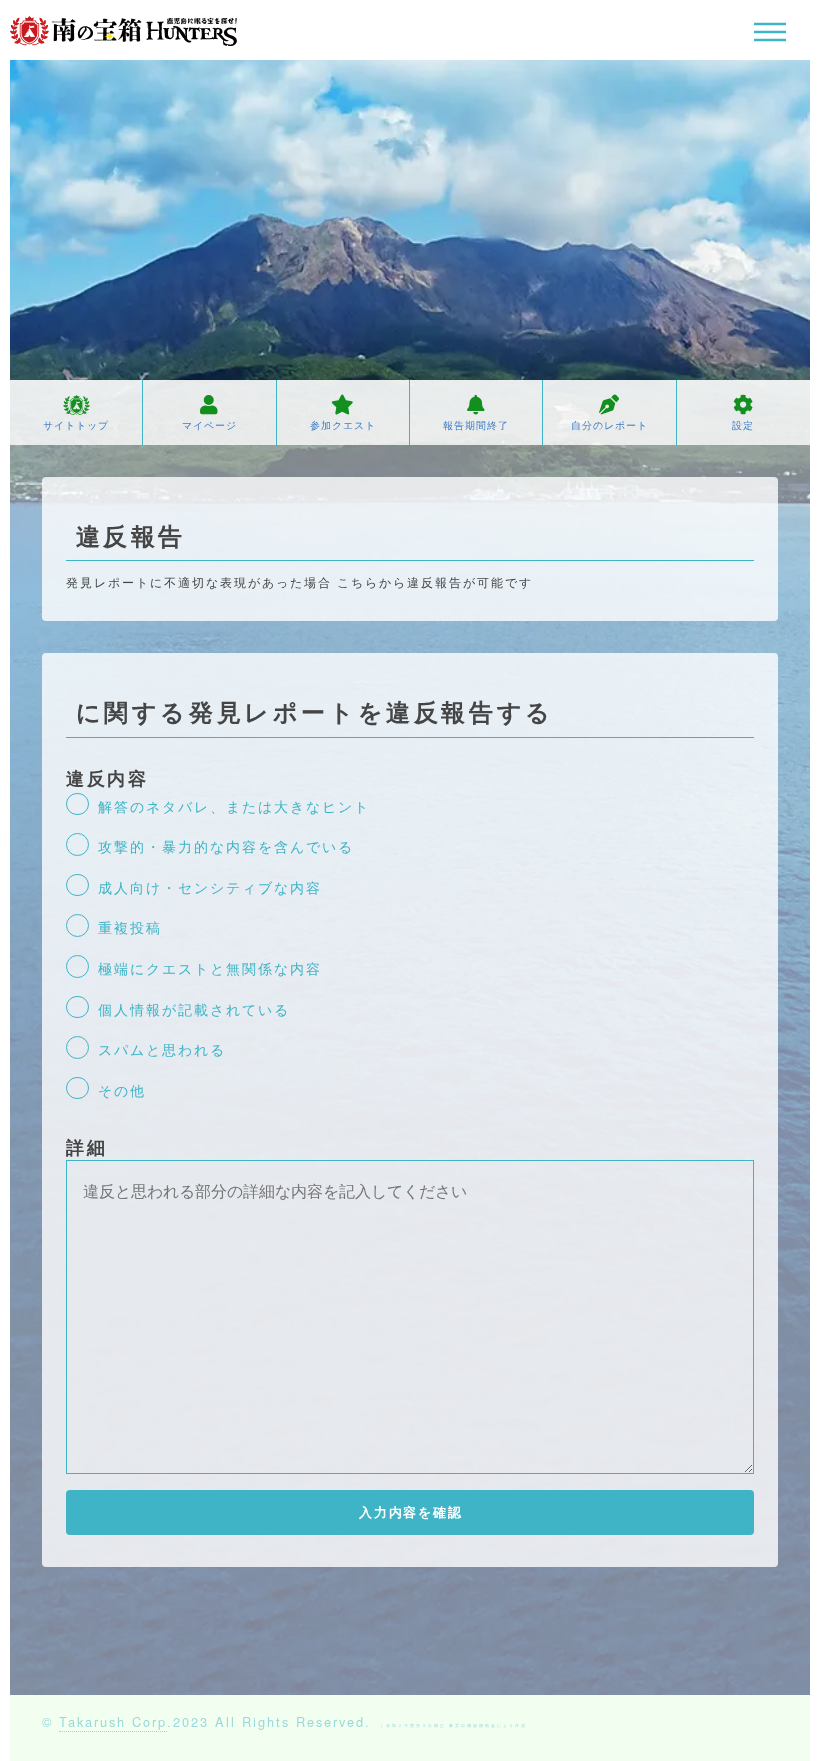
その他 (122, 1089)
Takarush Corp (113, 1721)
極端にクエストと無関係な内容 (210, 967)
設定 (743, 425)
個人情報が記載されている (194, 1008)
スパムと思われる (162, 1048)
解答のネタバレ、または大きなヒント (234, 805)
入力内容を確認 (411, 1512)
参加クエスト (343, 425)
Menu (770, 32)
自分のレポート (609, 425)
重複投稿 (130, 926)
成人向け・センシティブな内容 (210, 886)
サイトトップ (76, 425)
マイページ (209, 425)
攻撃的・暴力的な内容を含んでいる (226, 845)
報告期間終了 (476, 425)
